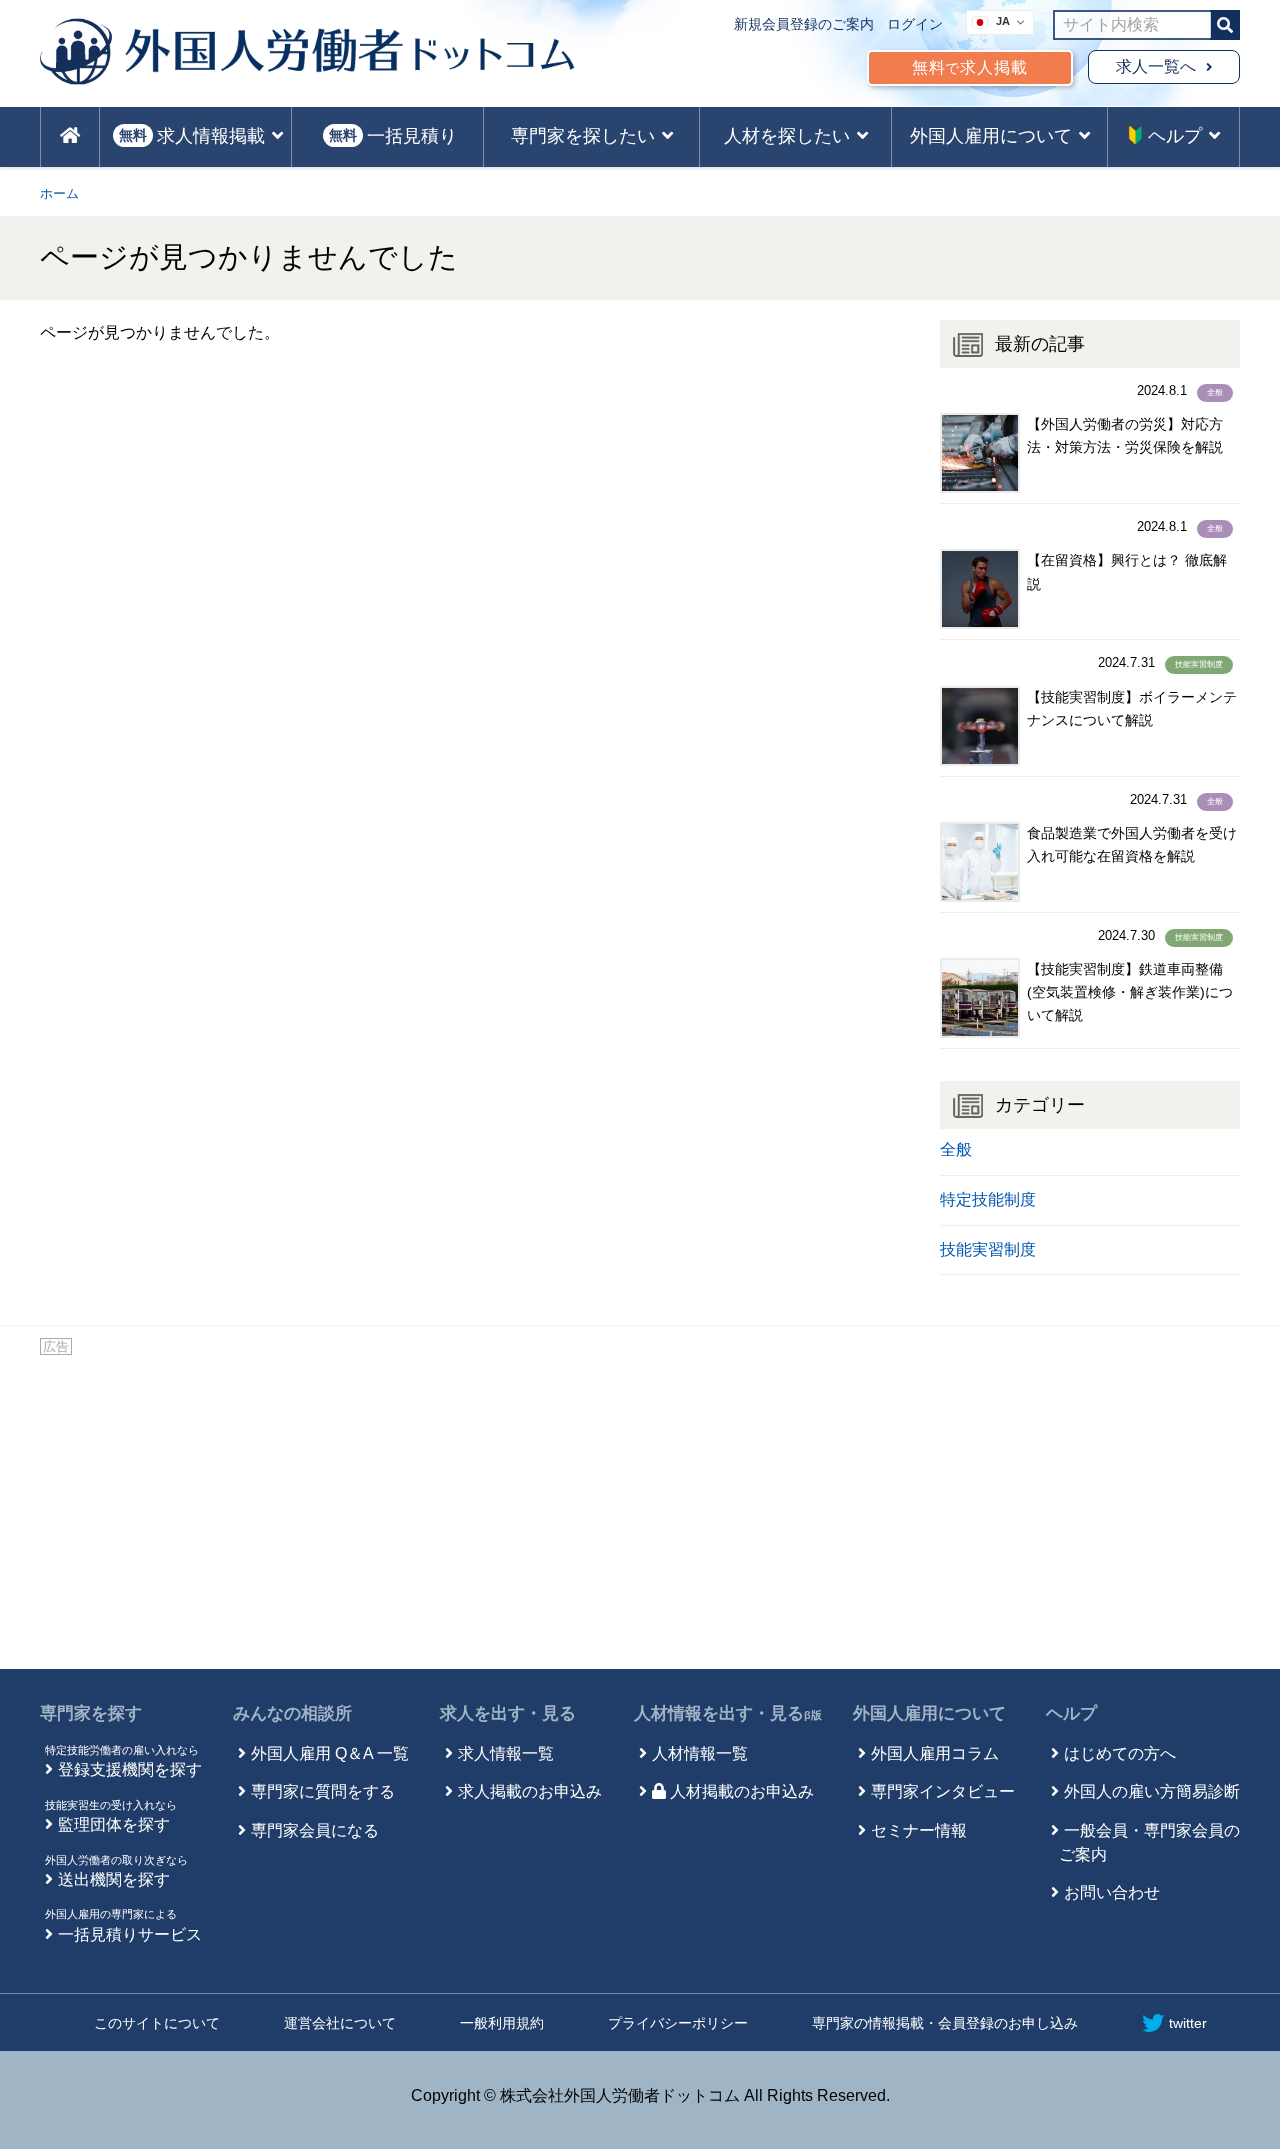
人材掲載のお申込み (742, 1791)
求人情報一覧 (506, 1753)
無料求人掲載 (970, 67)
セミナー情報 (919, 1830)
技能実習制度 (1199, 664)
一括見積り (393, 136)
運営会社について (340, 2023)
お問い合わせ (1112, 1892)
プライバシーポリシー (678, 2023)
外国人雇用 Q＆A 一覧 (330, 1753)
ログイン (915, 24)
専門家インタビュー (943, 1791)
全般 (1215, 392)
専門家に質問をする (323, 1791)
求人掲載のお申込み (530, 1791)
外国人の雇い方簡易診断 (1152, 1791)
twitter (1188, 2023)
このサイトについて (157, 2023)
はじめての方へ (1120, 1753)
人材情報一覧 (700, 1753)
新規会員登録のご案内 (804, 24)
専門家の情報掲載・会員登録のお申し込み (945, 2023)
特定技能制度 (988, 1199)
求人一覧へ (1156, 66)
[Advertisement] (640, 1509)
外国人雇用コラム (935, 1753)
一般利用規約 (502, 2023)
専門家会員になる (315, 1830)
